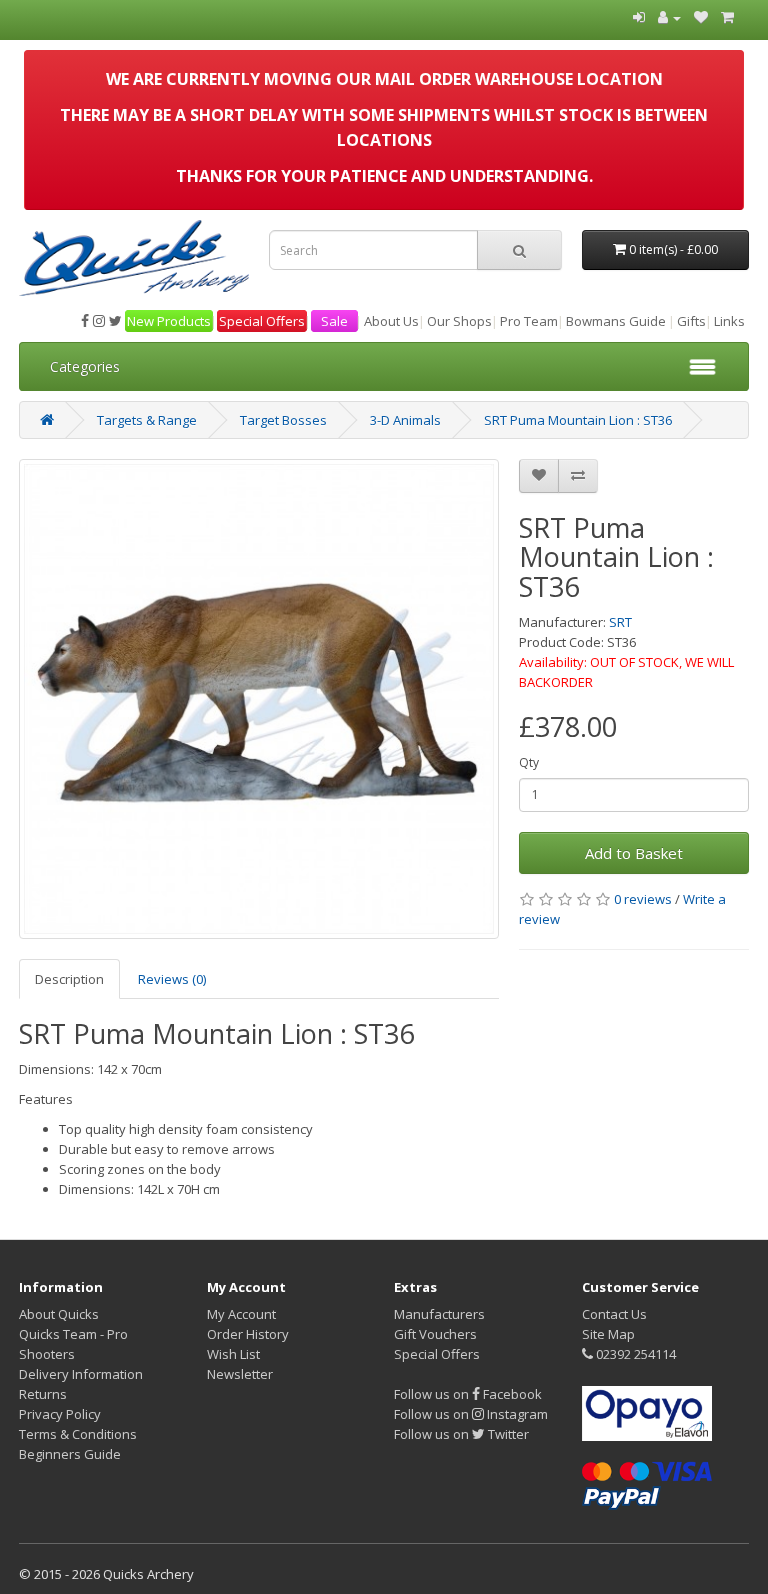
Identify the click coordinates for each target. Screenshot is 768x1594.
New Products (169, 321)
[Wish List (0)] (701, 17)
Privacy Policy (60, 1414)
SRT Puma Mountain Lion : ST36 (578, 420)
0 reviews (643, 899)
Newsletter (240, 1374)
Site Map (608, 1334)
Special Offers (262, 321)
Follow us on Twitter (461, 1434)
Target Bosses (283, 420)
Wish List (233, 1354)
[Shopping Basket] (727, 17)
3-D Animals (405, 420)
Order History (248, 1334)
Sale (334, 321)
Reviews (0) (172, 979)
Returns (43, 1394)
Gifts (691, 321)
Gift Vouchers (435, 1334)
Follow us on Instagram (471, 1414)
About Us (391, 321)
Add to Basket (634, 853)
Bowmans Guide (616, 321)
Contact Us (614, 1314)
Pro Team (529, 321)
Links (729, 321)
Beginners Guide (70, 1454)
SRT (620, 622)
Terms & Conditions (78, 1434)
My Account (241, 1314)
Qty (529, 762)
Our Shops (459, 321)
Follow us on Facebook (468, 1394)
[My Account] (669, 17)
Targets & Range (147, 420)
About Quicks (59, 1314)
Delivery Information (81, 1374)
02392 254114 (634, 1354)
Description (69, 979)
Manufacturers (439, 1314)
